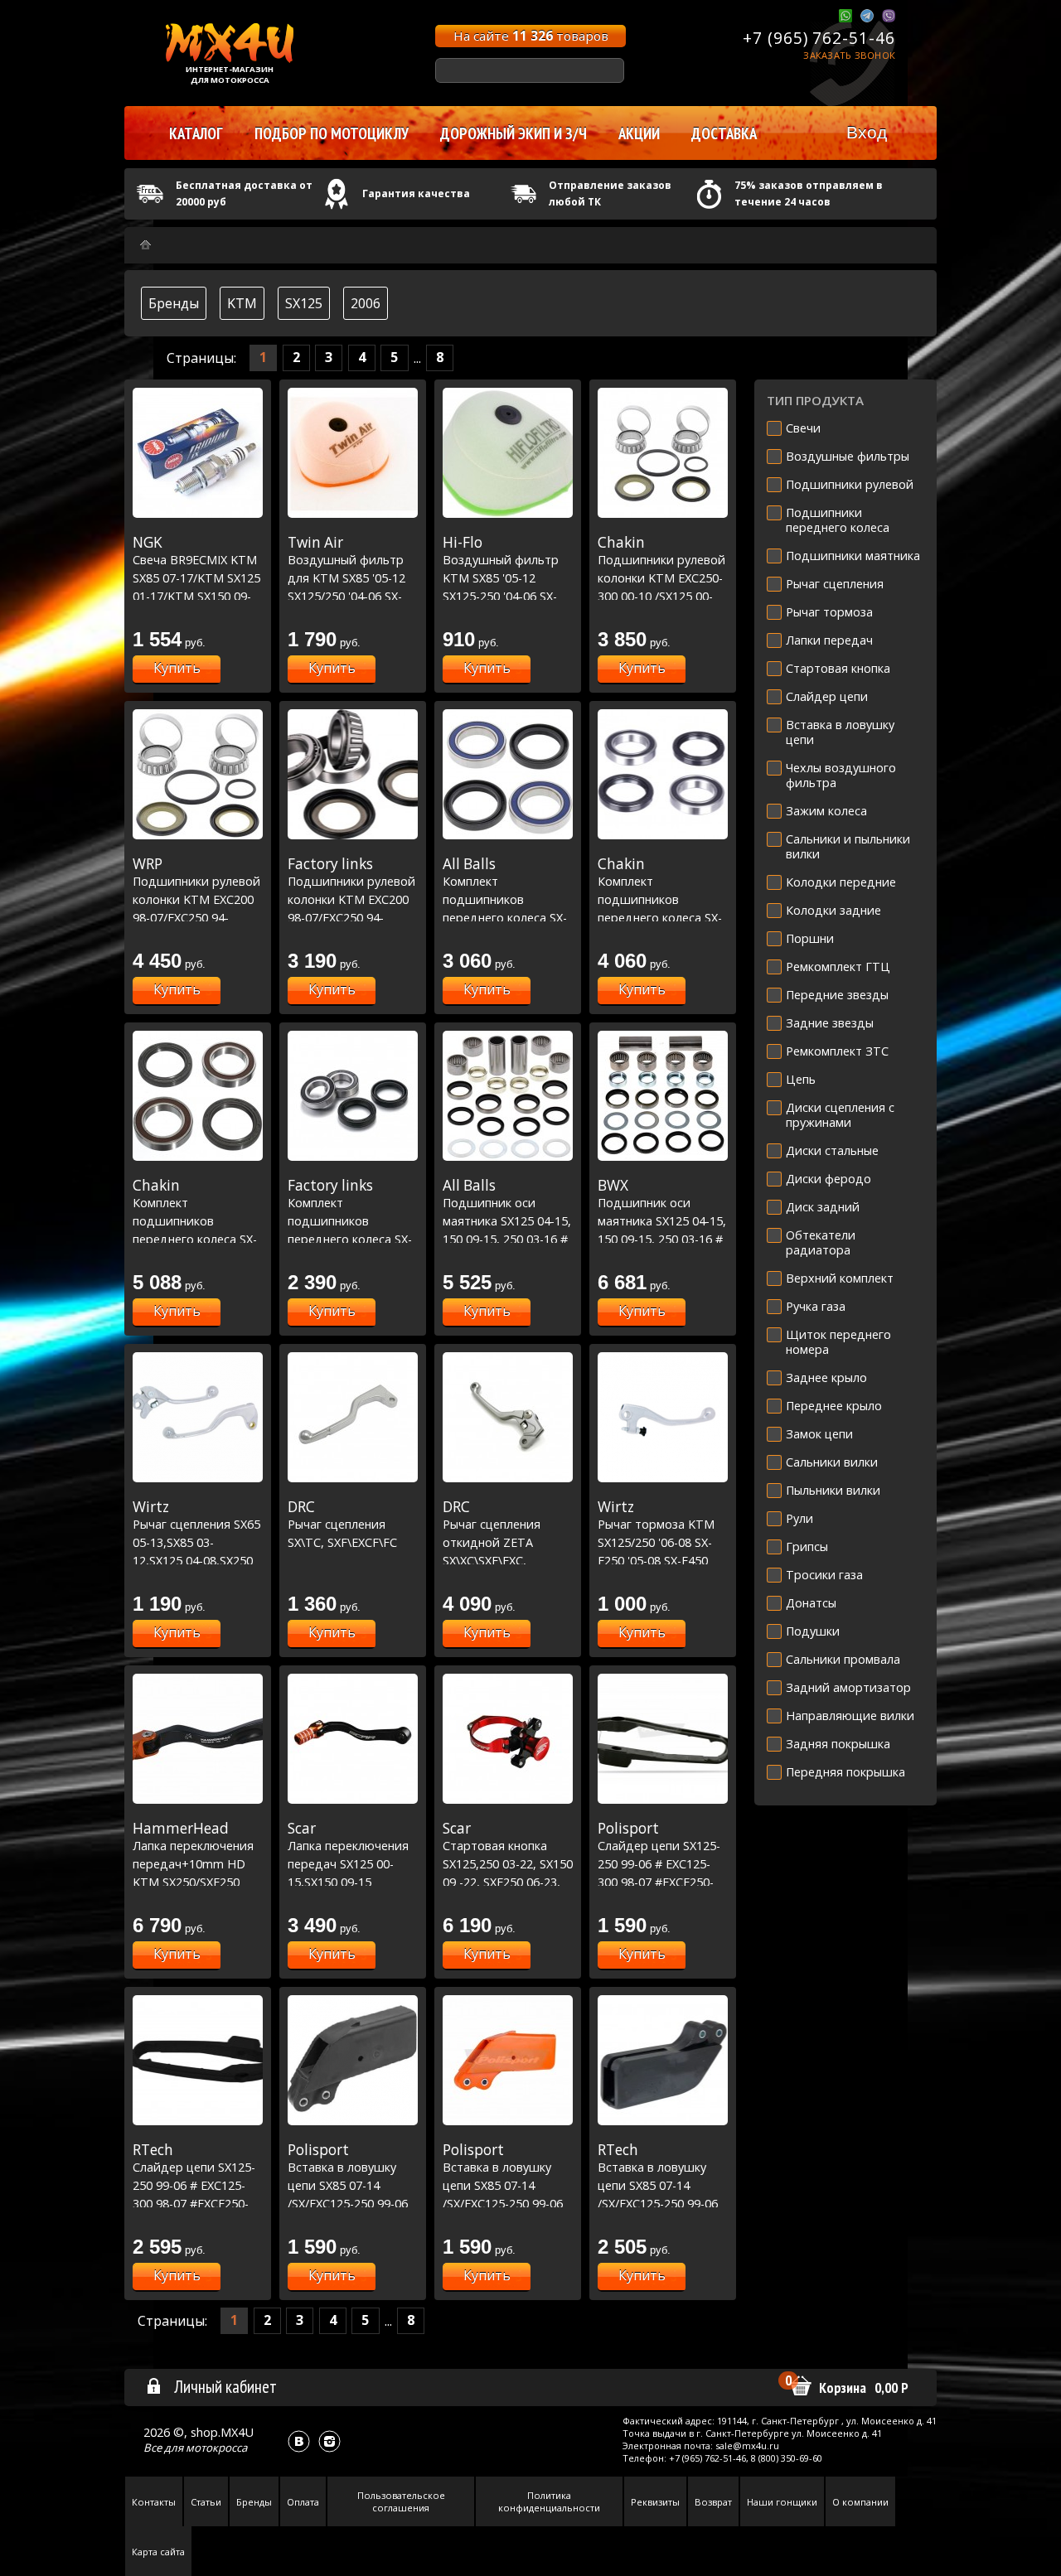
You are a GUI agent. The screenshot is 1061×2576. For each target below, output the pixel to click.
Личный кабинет (225, 2386)
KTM (242, 303)
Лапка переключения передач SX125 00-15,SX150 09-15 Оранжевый (348, 1863)
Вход (867, 132)
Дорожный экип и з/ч (514, 133)
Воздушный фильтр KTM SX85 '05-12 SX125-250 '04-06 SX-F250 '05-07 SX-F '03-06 (506, 578)
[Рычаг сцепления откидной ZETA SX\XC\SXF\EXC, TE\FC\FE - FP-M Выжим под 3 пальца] (508, 1417)
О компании (860, 2502)
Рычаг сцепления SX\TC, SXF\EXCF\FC (342, 1524)
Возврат (713, 2502)
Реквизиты (655, 2502)
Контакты (154, 2502)
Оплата (303, 2502)
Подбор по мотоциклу (332, 133)
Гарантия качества (416, 193)
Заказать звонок (849, 55)
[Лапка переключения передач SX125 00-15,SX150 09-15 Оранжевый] (353, 1739)
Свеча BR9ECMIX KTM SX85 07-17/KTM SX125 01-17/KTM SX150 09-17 (196, 578)
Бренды (174, 303)
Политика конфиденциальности (549, 2501)
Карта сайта (158, 2552)
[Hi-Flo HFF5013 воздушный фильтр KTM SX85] (508, 453)
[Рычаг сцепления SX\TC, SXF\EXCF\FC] (353, 1417)
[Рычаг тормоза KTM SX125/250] (663, 1417)
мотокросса (216, 2448)
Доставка (724, 133)
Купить (177, 668)
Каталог (196, 133)
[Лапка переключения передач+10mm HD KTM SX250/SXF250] (198, 1739)
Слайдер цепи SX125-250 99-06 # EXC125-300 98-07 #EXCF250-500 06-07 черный (659, 1863)
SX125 (304, 303)
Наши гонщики (782, 2502)
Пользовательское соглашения (401, 2501)
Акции (639, 133)
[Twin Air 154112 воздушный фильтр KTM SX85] (353, 453)
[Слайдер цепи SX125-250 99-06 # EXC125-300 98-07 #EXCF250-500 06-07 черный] (663, 1739)
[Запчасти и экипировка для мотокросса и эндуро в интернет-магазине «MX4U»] (145, 245)
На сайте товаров (531, 36)
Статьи (206, 2502)
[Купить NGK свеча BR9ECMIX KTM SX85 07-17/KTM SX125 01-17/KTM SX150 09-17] (198, 453)
